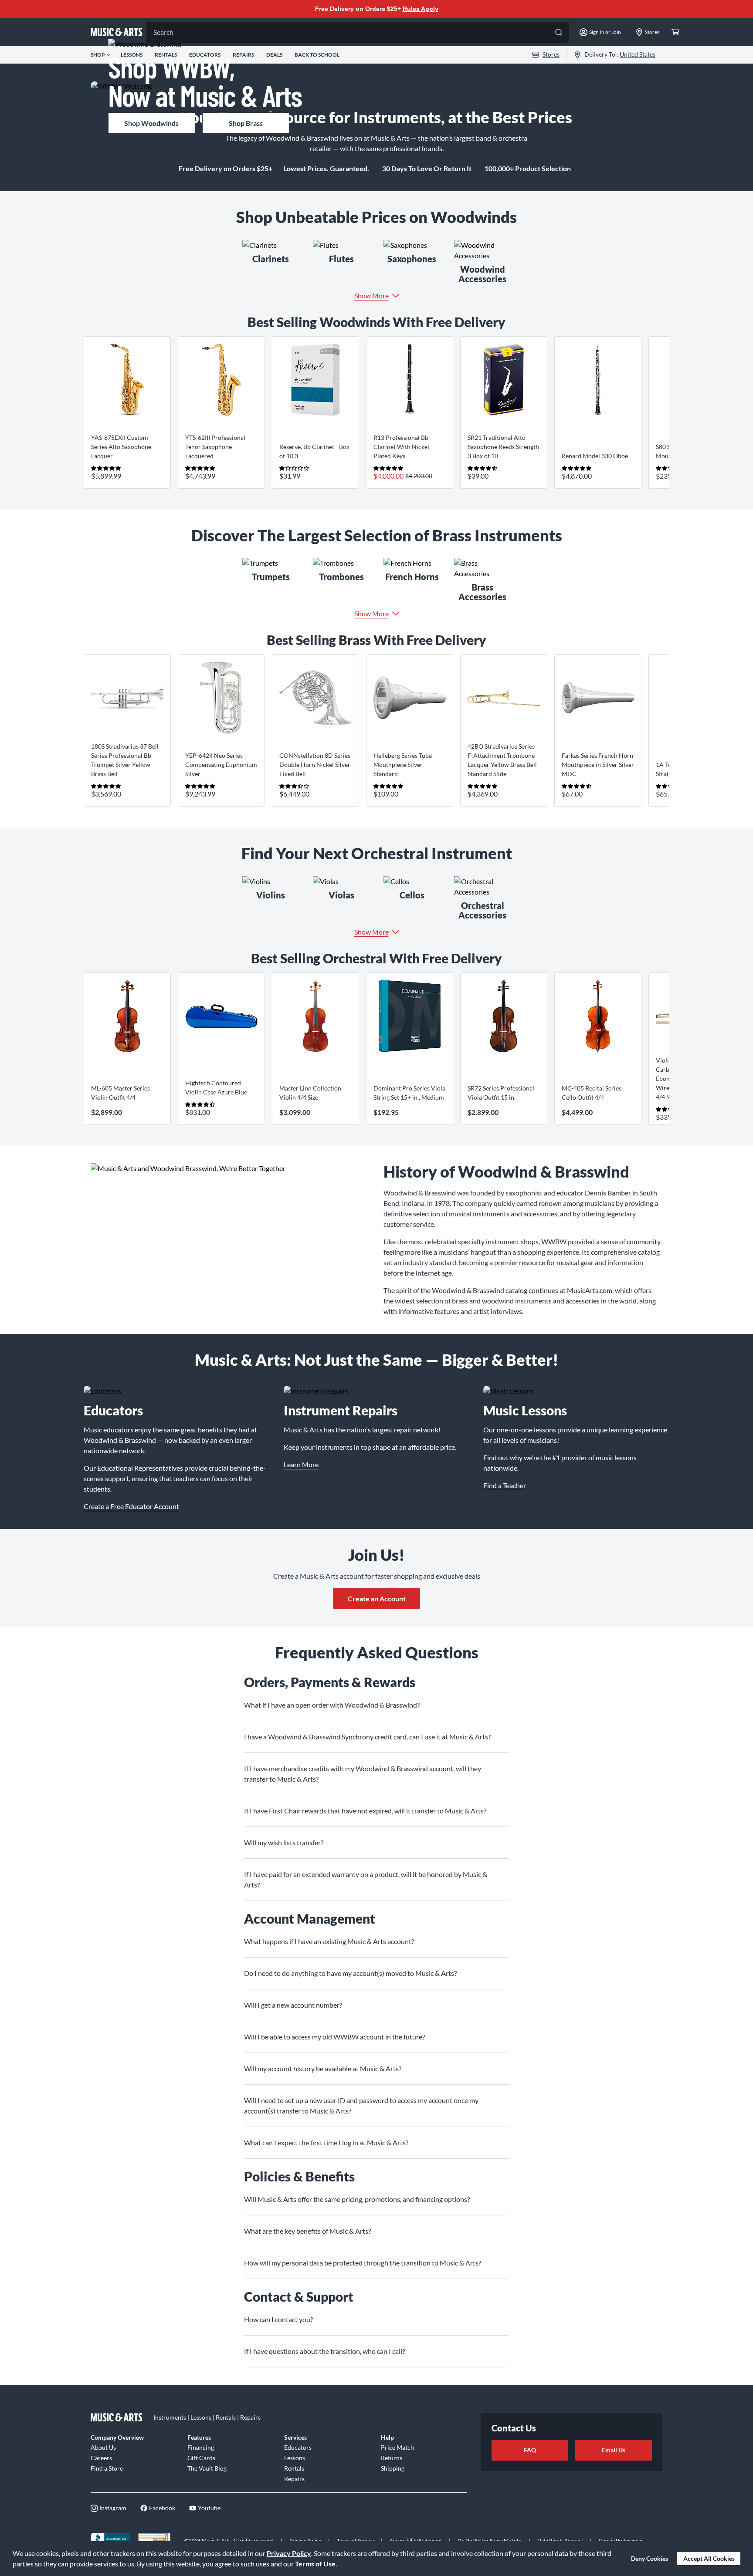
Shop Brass (246, 123)
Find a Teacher (505, 1485)
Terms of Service (355, 2541)
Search (163, 32)
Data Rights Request (560, 2541)
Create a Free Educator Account (131, 1506)
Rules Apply (421, 9)
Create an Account (377, 1599)
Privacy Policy (289, 2553)
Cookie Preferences (621, 2541)
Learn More (301, 1464)
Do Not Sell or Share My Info (490, 2541)
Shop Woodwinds (151, 123)
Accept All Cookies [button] (709, 2558)
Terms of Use (315, 2564)
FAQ (530, 2450)
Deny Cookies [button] (650, 2558)
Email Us (614, 2450)
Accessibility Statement (416, 2541)
